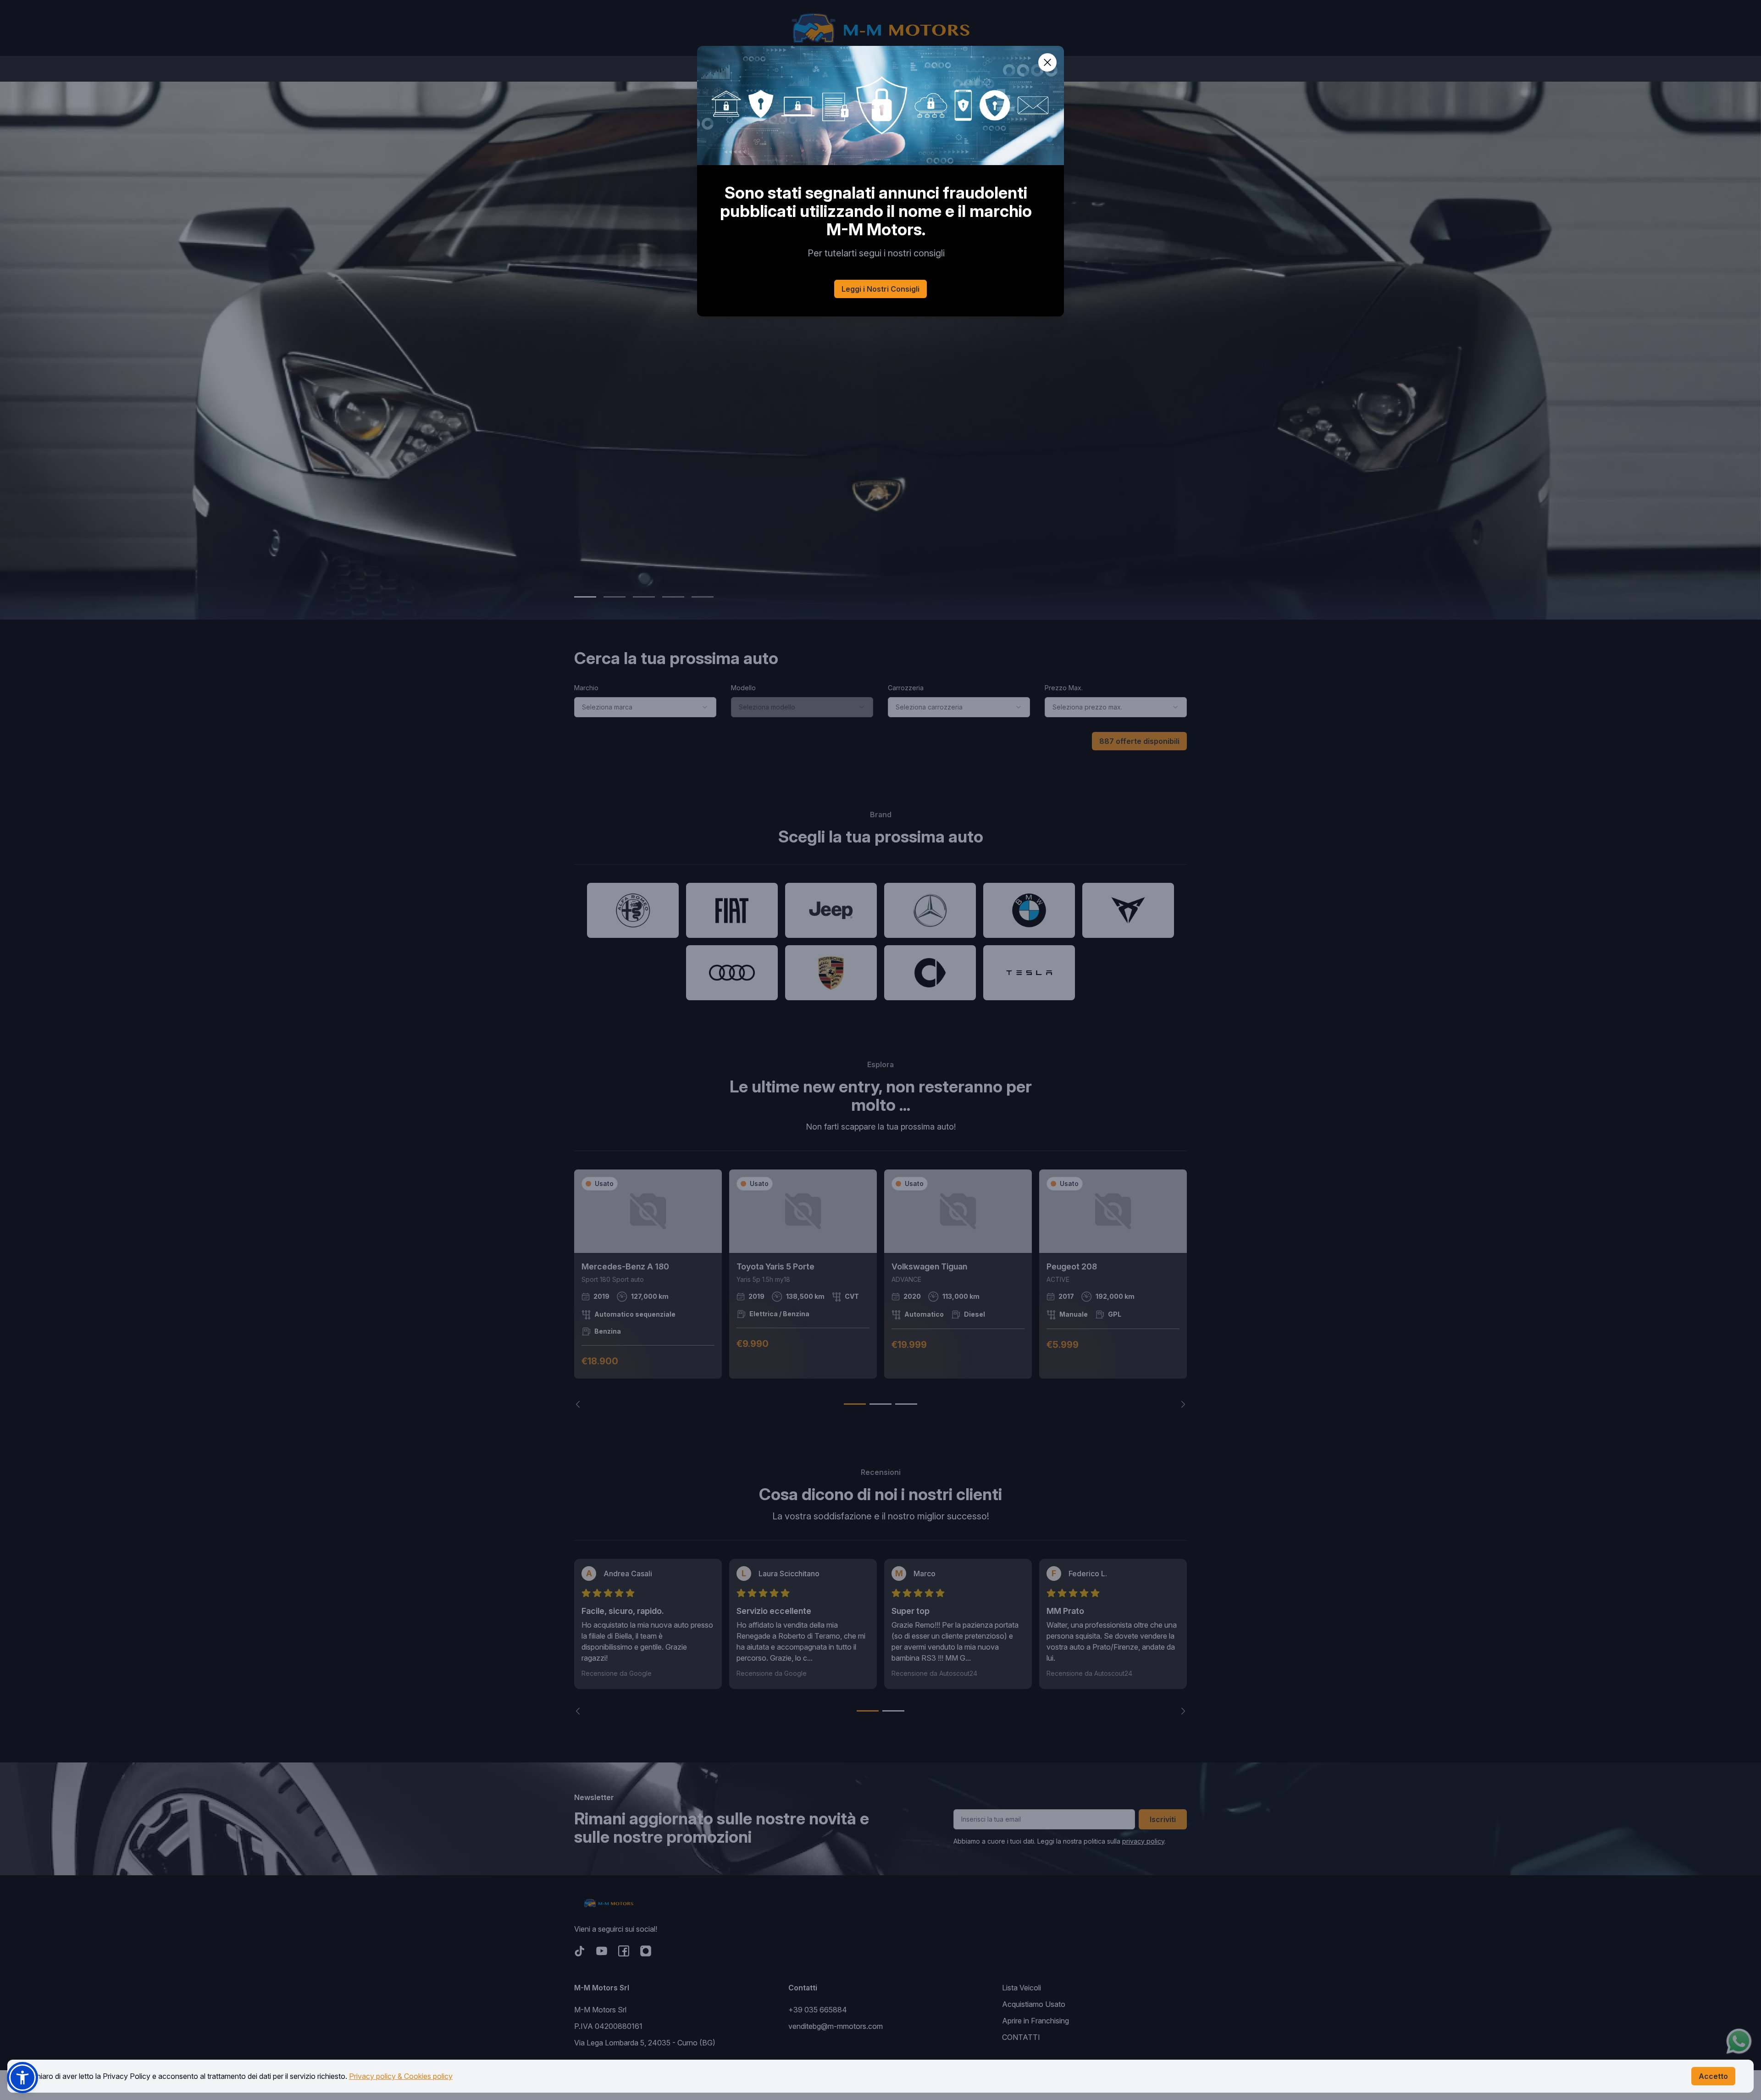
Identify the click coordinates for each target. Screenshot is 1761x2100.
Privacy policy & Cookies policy (401, 2076)
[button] (22, 2078)
